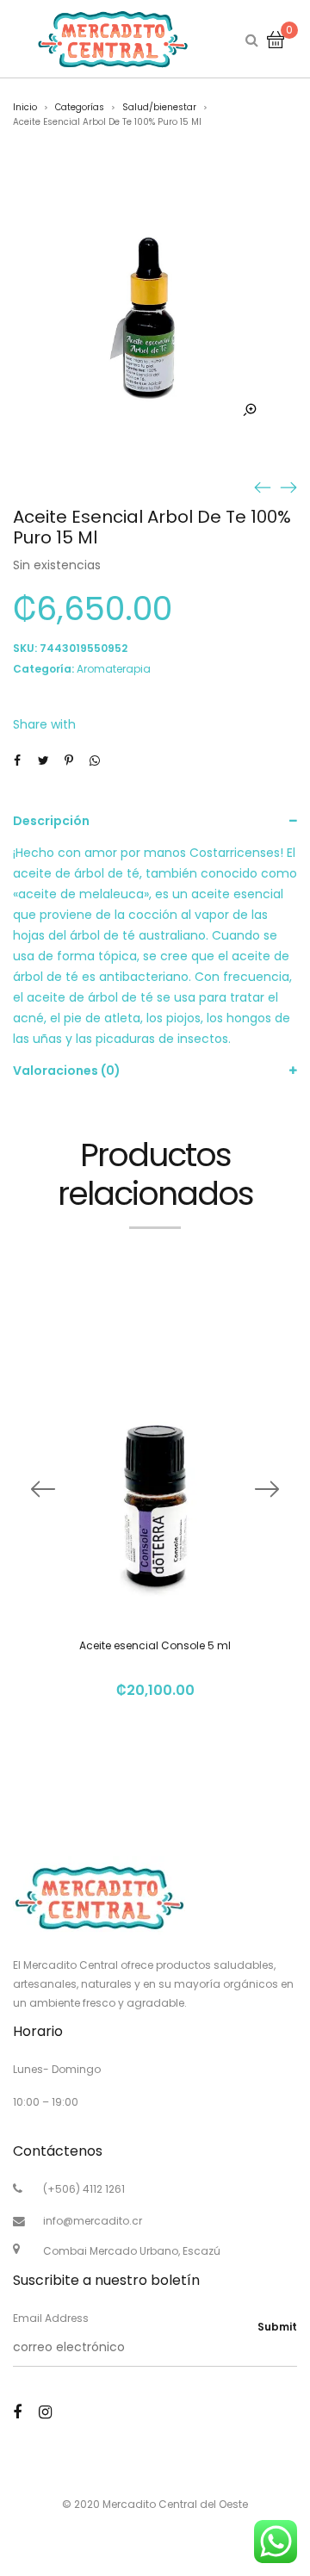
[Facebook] (17, 2412)
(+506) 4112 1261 (84, 2189)
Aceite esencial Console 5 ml (155, 1645)
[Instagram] (45, 2412)
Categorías (80, 107)
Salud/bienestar (159, 107)
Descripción (51, 821)
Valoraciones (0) (67, 1071)
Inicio (25, 107)
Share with (44, 724)
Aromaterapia (114, 669)
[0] (276, 39)
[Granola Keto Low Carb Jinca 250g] (288, 487)
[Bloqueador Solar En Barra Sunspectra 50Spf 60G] (263, 487)
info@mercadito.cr (93, 2221)
